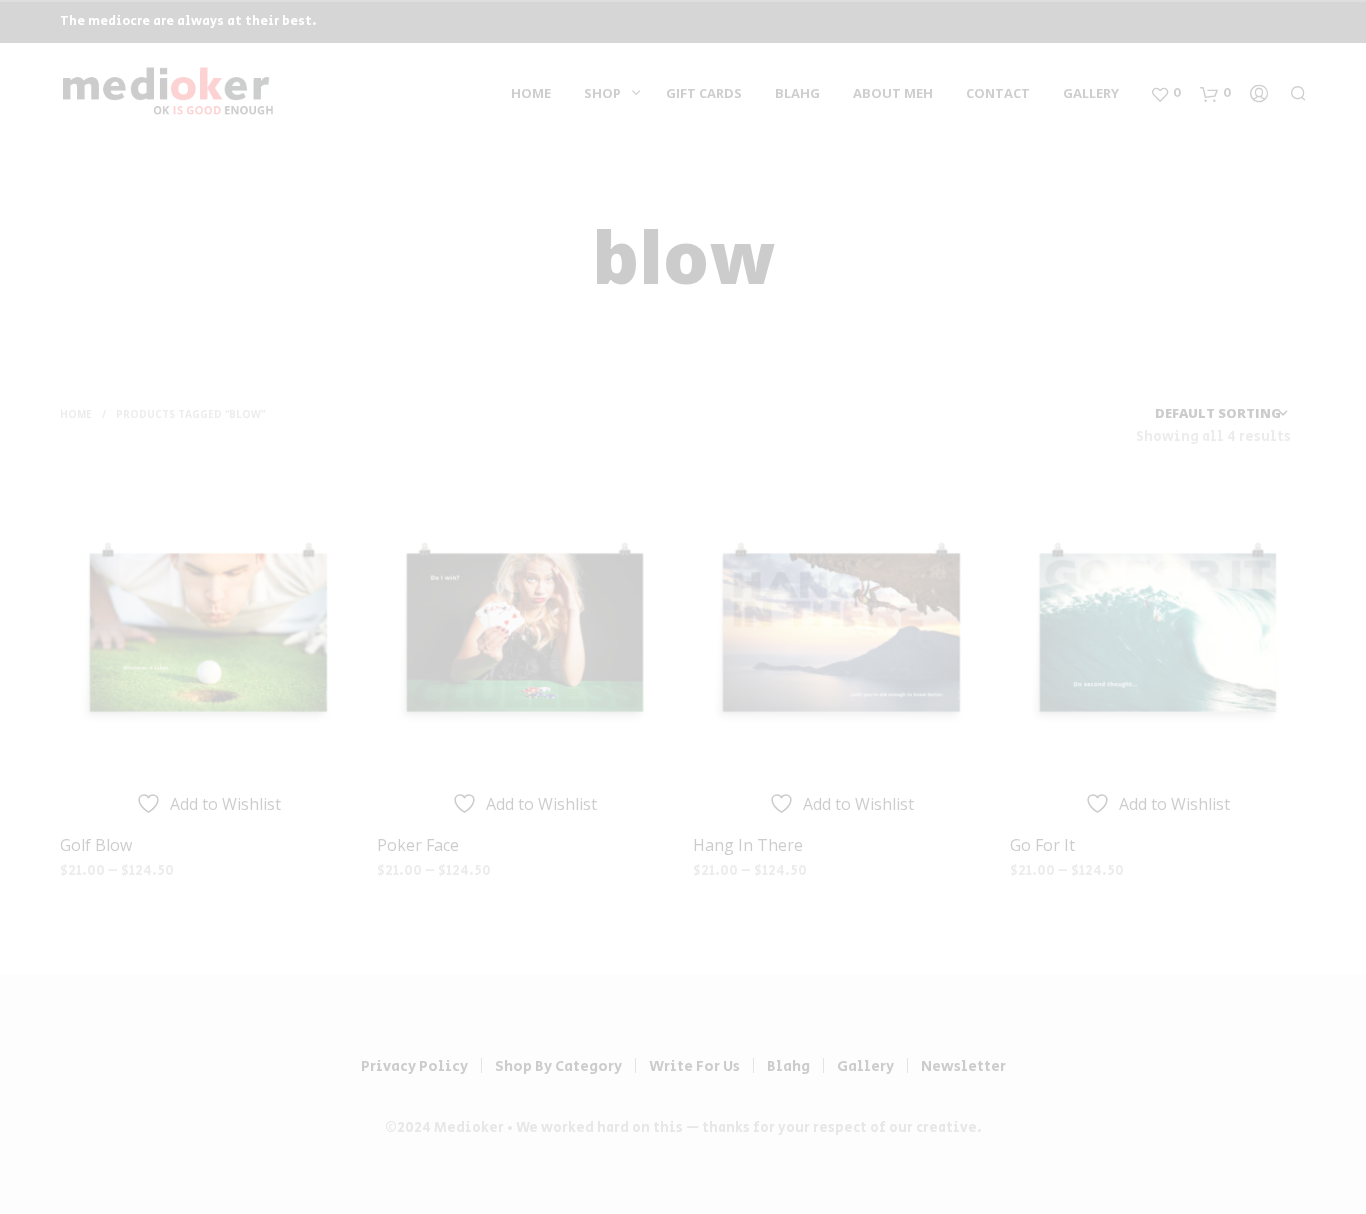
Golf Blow (96, 845)
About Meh (893, 93)
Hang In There (748, 845)
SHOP (602, 93)
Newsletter (963, 1066)
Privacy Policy (414, 1066)
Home (531, 93)
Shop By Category (558, 1066)
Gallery (1091, 93)
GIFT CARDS (704, 93)
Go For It (1042, 845)
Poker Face (418, 845)
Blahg (797, 93)
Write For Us (694, 1066)
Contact (998, 93)
